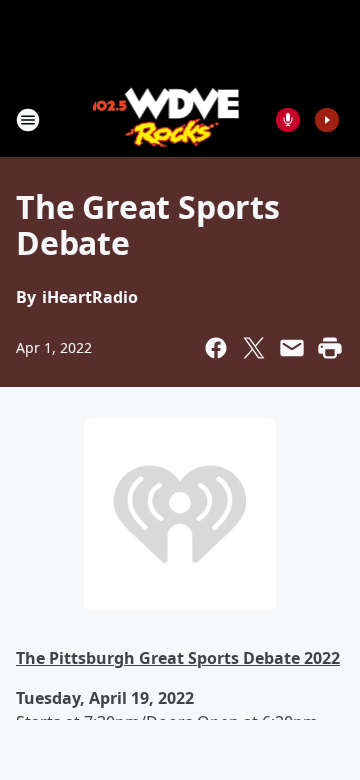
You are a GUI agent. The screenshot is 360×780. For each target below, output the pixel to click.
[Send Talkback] (288, 120)
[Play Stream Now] (327, 120)
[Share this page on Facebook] (216, 348)
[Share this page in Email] (292, 348)
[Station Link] (166, 119)
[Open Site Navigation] (28, 120)
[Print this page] (330, 348)
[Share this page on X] (254, 348)
